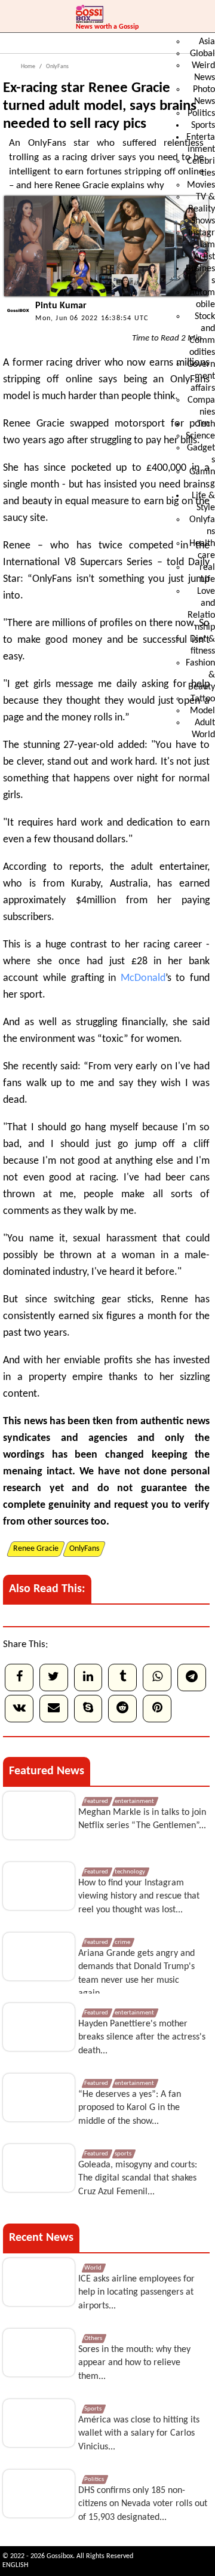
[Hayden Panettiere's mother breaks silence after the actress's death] (39, 2027)
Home (28, 67)
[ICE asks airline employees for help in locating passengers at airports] (39, 2282)
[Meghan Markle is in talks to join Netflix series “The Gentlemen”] (39, 1816)
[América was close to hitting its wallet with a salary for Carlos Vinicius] (39, 2423)
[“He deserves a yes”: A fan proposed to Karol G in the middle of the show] (39, 2097)
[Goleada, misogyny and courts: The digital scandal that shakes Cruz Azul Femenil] (39, 2168)
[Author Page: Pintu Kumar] (16, 321)
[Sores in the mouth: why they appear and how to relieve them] (39, 2353)
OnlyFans (57, 67)
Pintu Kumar (61, 306)
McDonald (143, 978)
